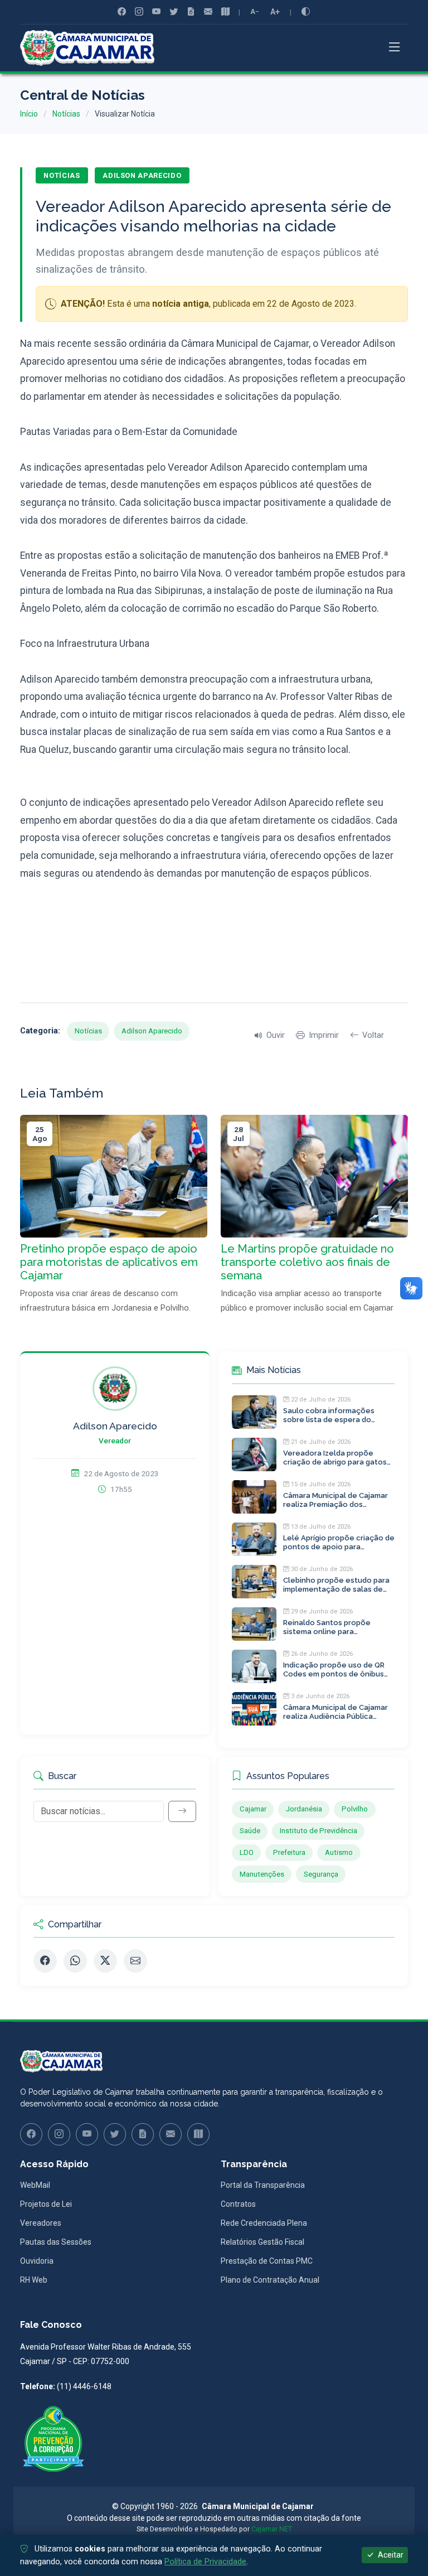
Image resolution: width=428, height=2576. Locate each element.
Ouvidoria (37, 2261)
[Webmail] (208, 12)
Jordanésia (304, 1809)
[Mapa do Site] (225, 12)
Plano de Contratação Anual (270, 2280)
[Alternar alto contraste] (306, 12)
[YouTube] (156, 12)
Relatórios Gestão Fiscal (262, 2242)
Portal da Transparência (263, 2185)
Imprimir (324, 1035)
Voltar (373, 1035)
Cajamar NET (272, 2529)
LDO (247, 1852)
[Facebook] (122, 12)
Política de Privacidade (205, 2562)
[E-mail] (135, 1961)
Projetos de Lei (46, 2204)
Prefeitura (289, 1852)
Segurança (321, 1874)
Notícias (66, 114)
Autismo (339, 1852)
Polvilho (355, 1809)
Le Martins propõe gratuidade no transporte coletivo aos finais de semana (307, 1262)
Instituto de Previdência (318, 1831)
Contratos (238, 2204)
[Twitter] (174, 12)
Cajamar (253, 1809)
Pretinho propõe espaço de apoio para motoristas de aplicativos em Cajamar (109, 1262)
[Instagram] (139, 12)
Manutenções (262, 1874)
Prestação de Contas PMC (267, 2261)
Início (29, 114)
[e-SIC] (191, 12)
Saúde (250, 1831)
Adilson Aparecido (142, 175)
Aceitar (390, 2555)
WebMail (35, 2185)
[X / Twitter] (105, 1961)
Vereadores (41, 2223)
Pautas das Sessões (56, 2242)
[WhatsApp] (75, 1961)
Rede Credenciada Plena (264, 2223)
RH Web (34, 2280)
